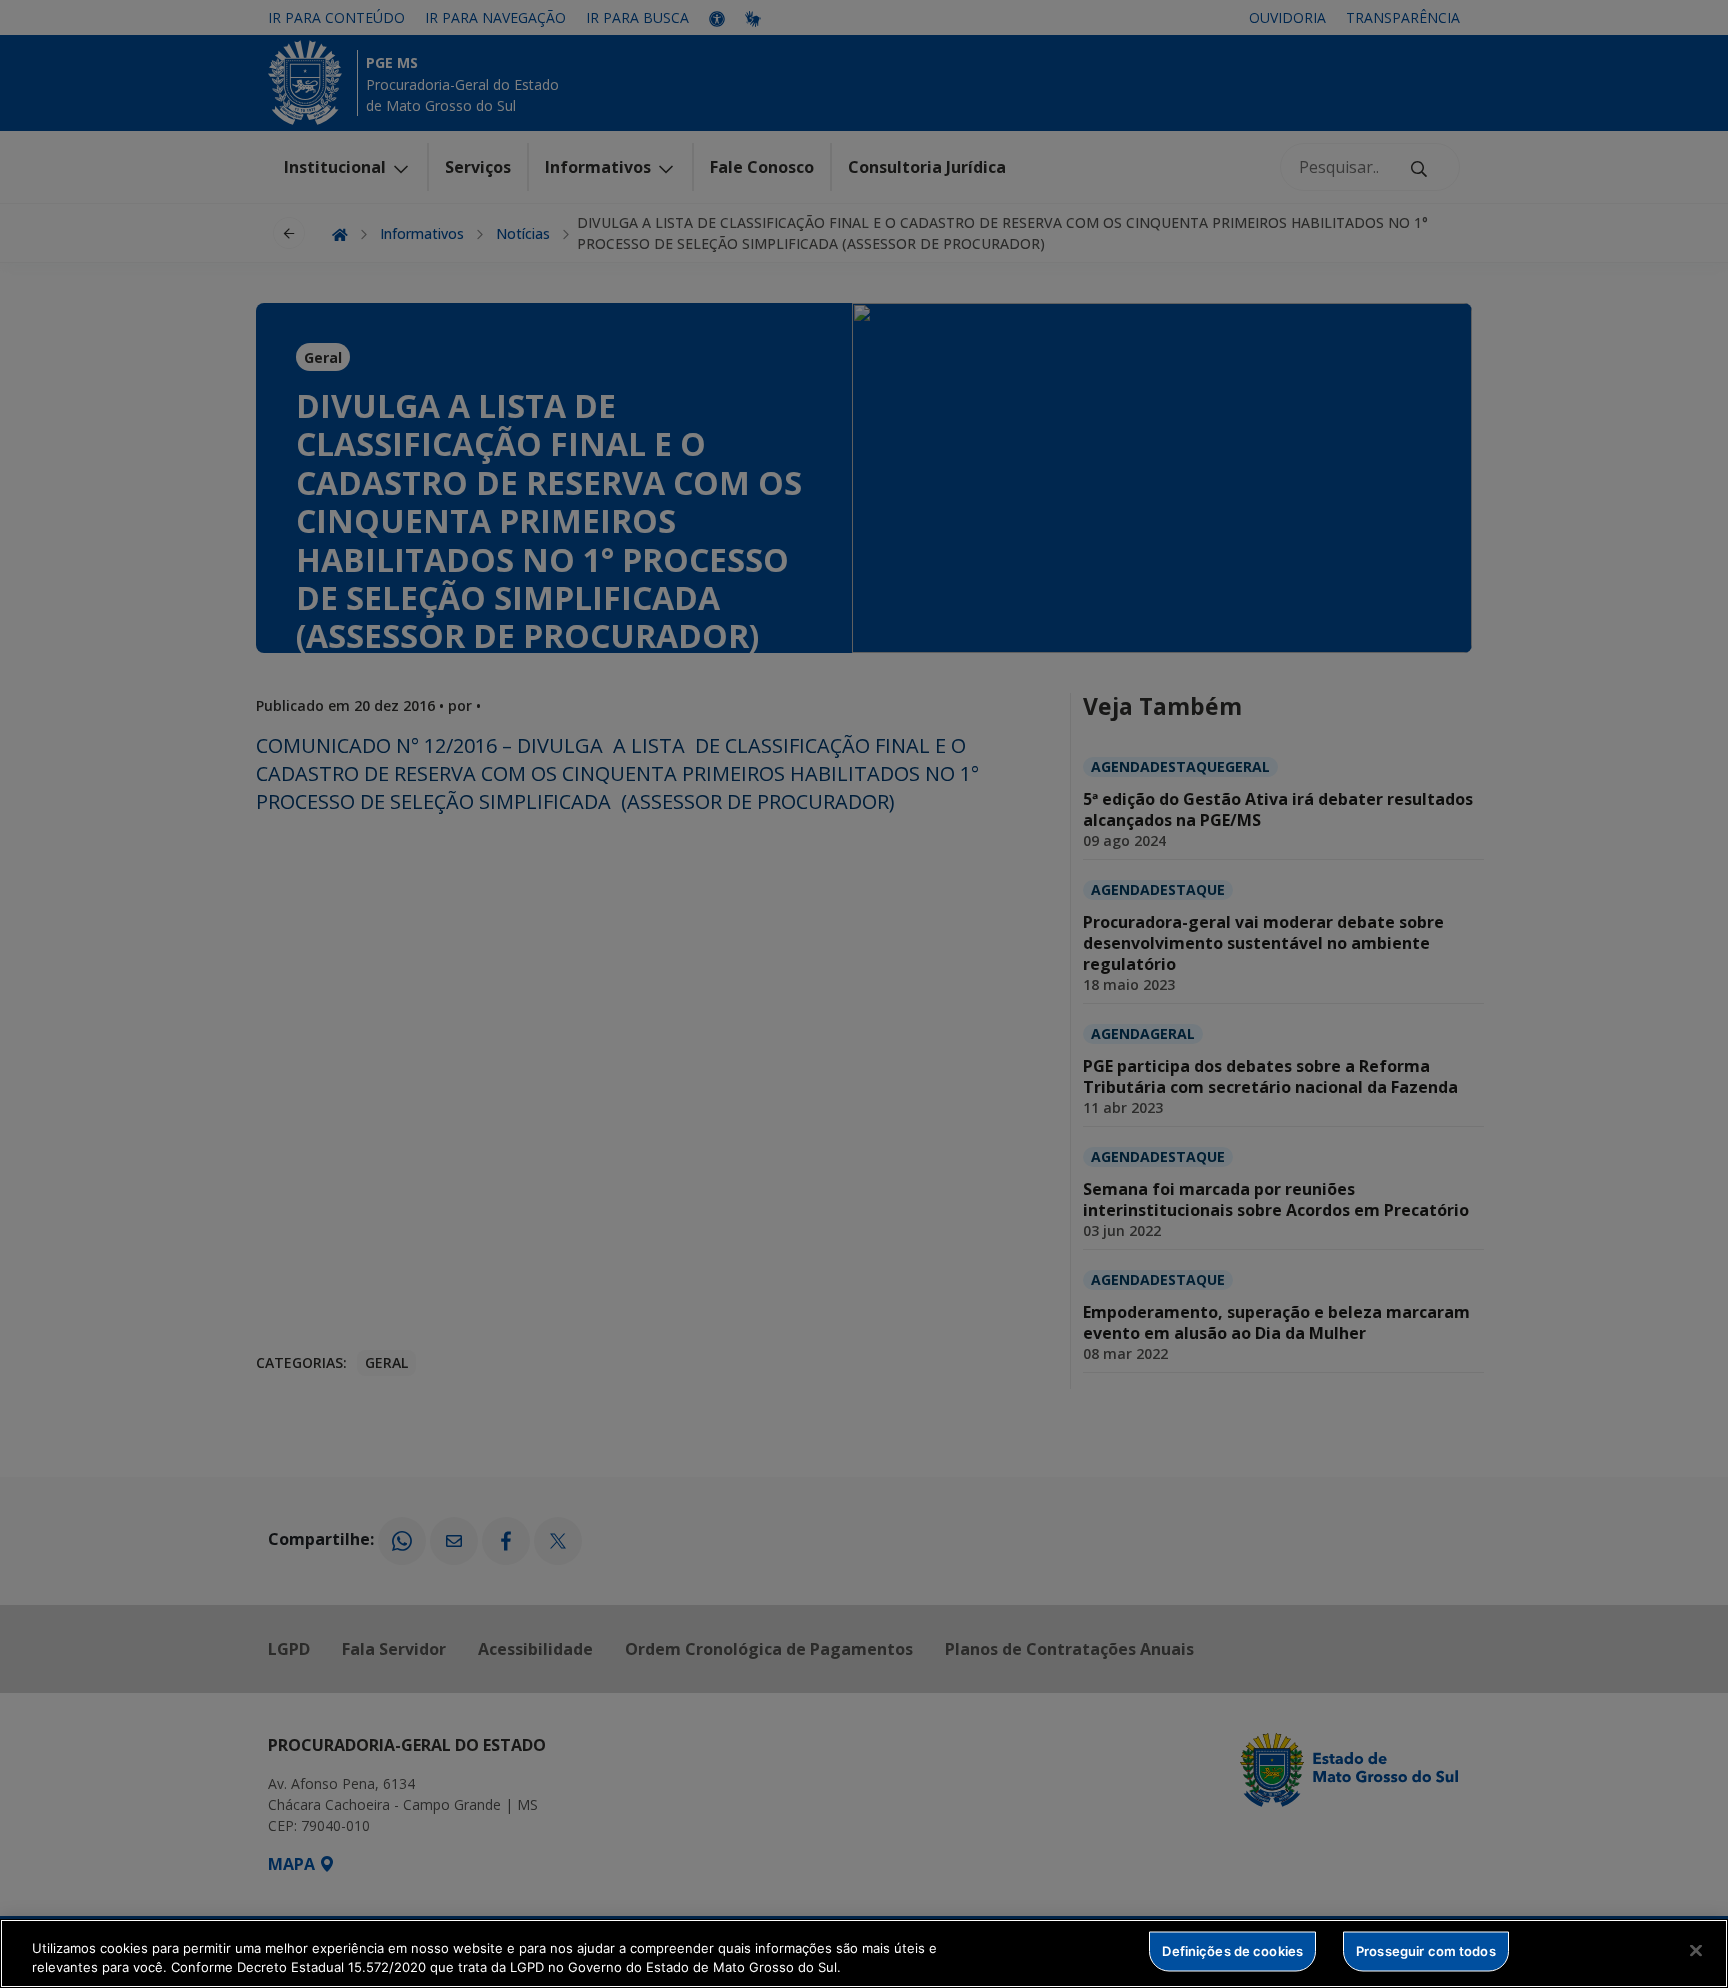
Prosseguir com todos (1426, 1951)
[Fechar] (1696, 1951)
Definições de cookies (1232, 1951)
